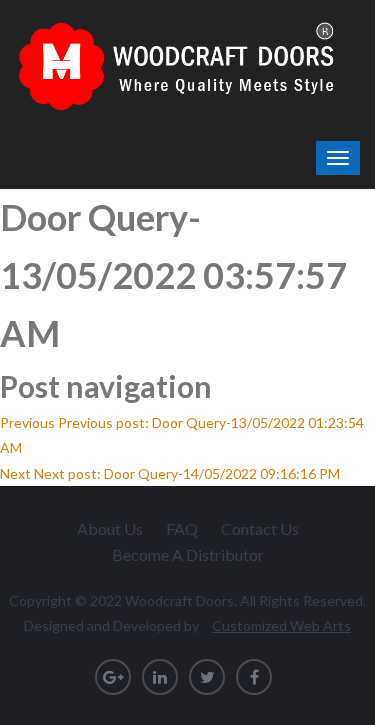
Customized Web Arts (281, 625)
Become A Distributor (188, 554)
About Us (110, 528)
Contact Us (260, 528)
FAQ (182, 528)
